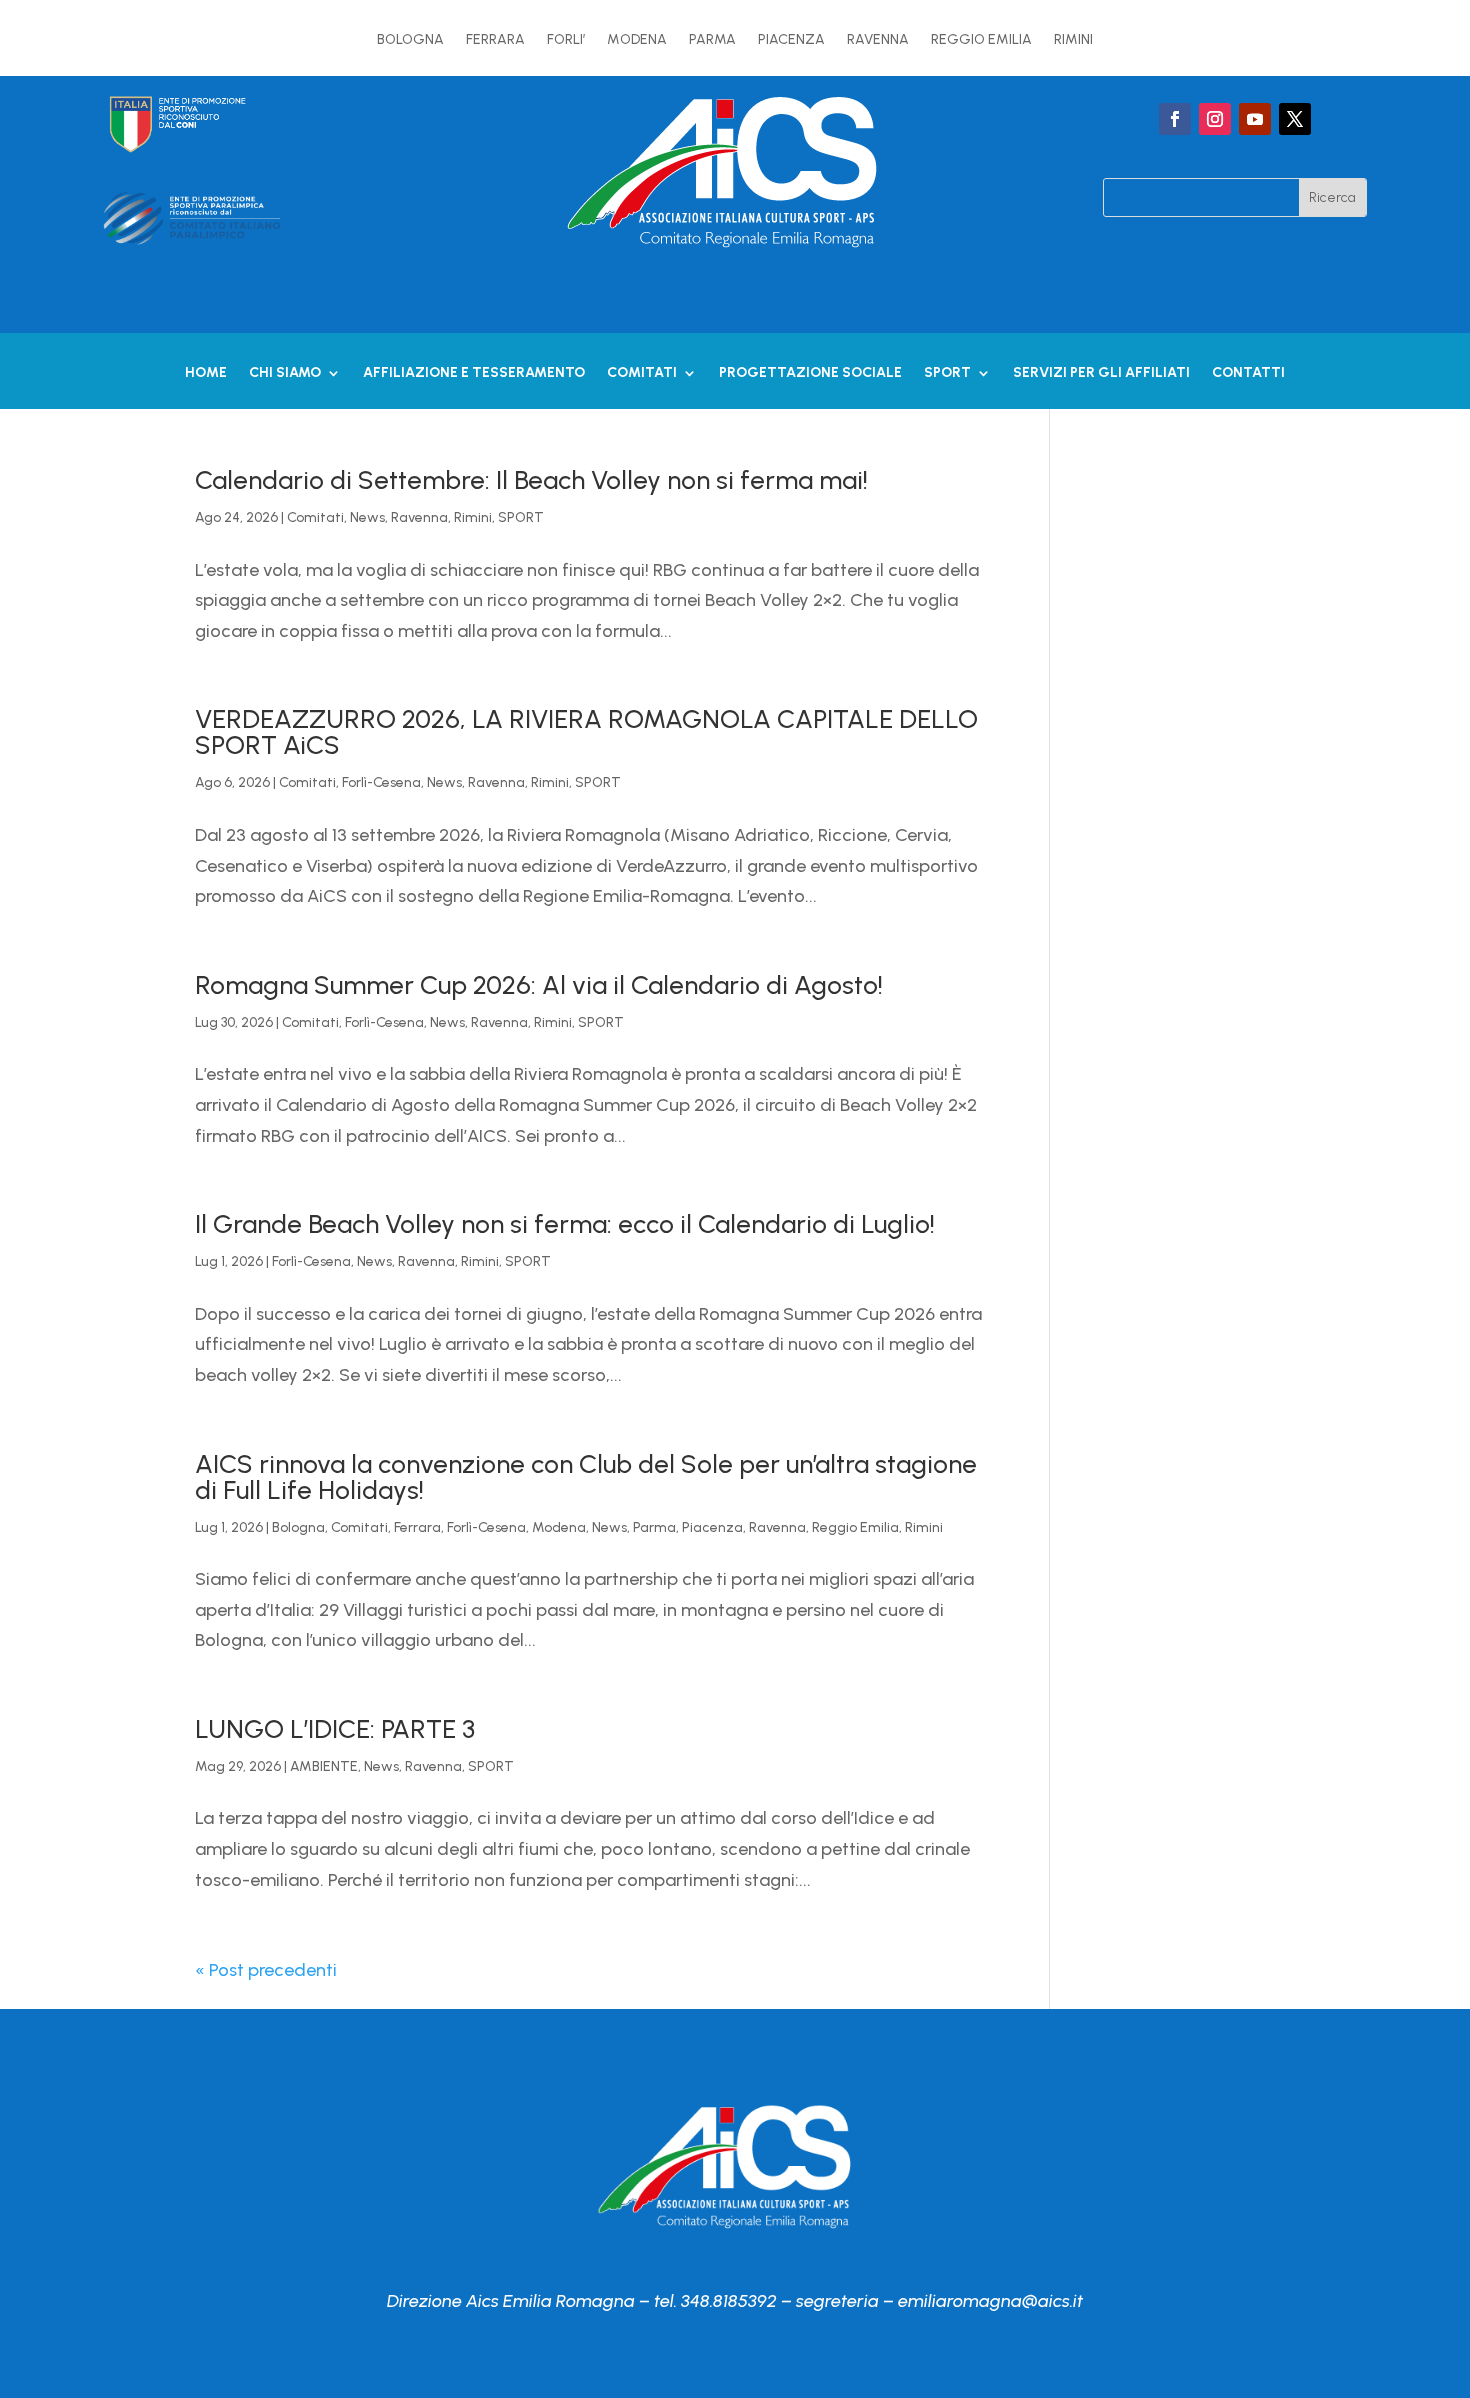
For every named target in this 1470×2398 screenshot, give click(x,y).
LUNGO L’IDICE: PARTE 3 (335, 1729)
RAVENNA (878, 40)
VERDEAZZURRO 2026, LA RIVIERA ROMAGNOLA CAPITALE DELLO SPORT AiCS (586, 732)
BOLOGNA (410, 40)
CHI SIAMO (285, 373)
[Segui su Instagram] (1215, 119)
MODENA (637, 40)
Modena (559, 1527)
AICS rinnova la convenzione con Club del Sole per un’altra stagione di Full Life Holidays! (586, 1477)
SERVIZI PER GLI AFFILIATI (1101, 373)
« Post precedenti (266, 1970)
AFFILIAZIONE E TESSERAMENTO (474, 373)
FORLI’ (566, 40)
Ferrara (417, 1527)
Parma (654, 1527)
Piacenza (712, 1527)
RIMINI (1073, 40)
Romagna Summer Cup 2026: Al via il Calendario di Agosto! (539, 985)
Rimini (473, 517)
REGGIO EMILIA (981, 40)
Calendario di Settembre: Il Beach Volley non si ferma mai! (531, 480)
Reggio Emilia (855, 1527)
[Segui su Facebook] (1175, 119)
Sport (947, 373)
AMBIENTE (324, 1766)
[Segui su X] (1295, 119)
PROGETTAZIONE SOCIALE (810, 373)
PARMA (712, 40)
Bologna (298, 1527)
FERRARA (495, 40)
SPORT (521, 517)
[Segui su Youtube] (1255, 119)
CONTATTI (1248, 373)
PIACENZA (791, 40)
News (367, 517)
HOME (206, 373)
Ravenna (419, 517)
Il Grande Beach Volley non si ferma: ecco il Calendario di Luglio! (565, 1224)
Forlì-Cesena (381, 782)
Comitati (642, 373)
